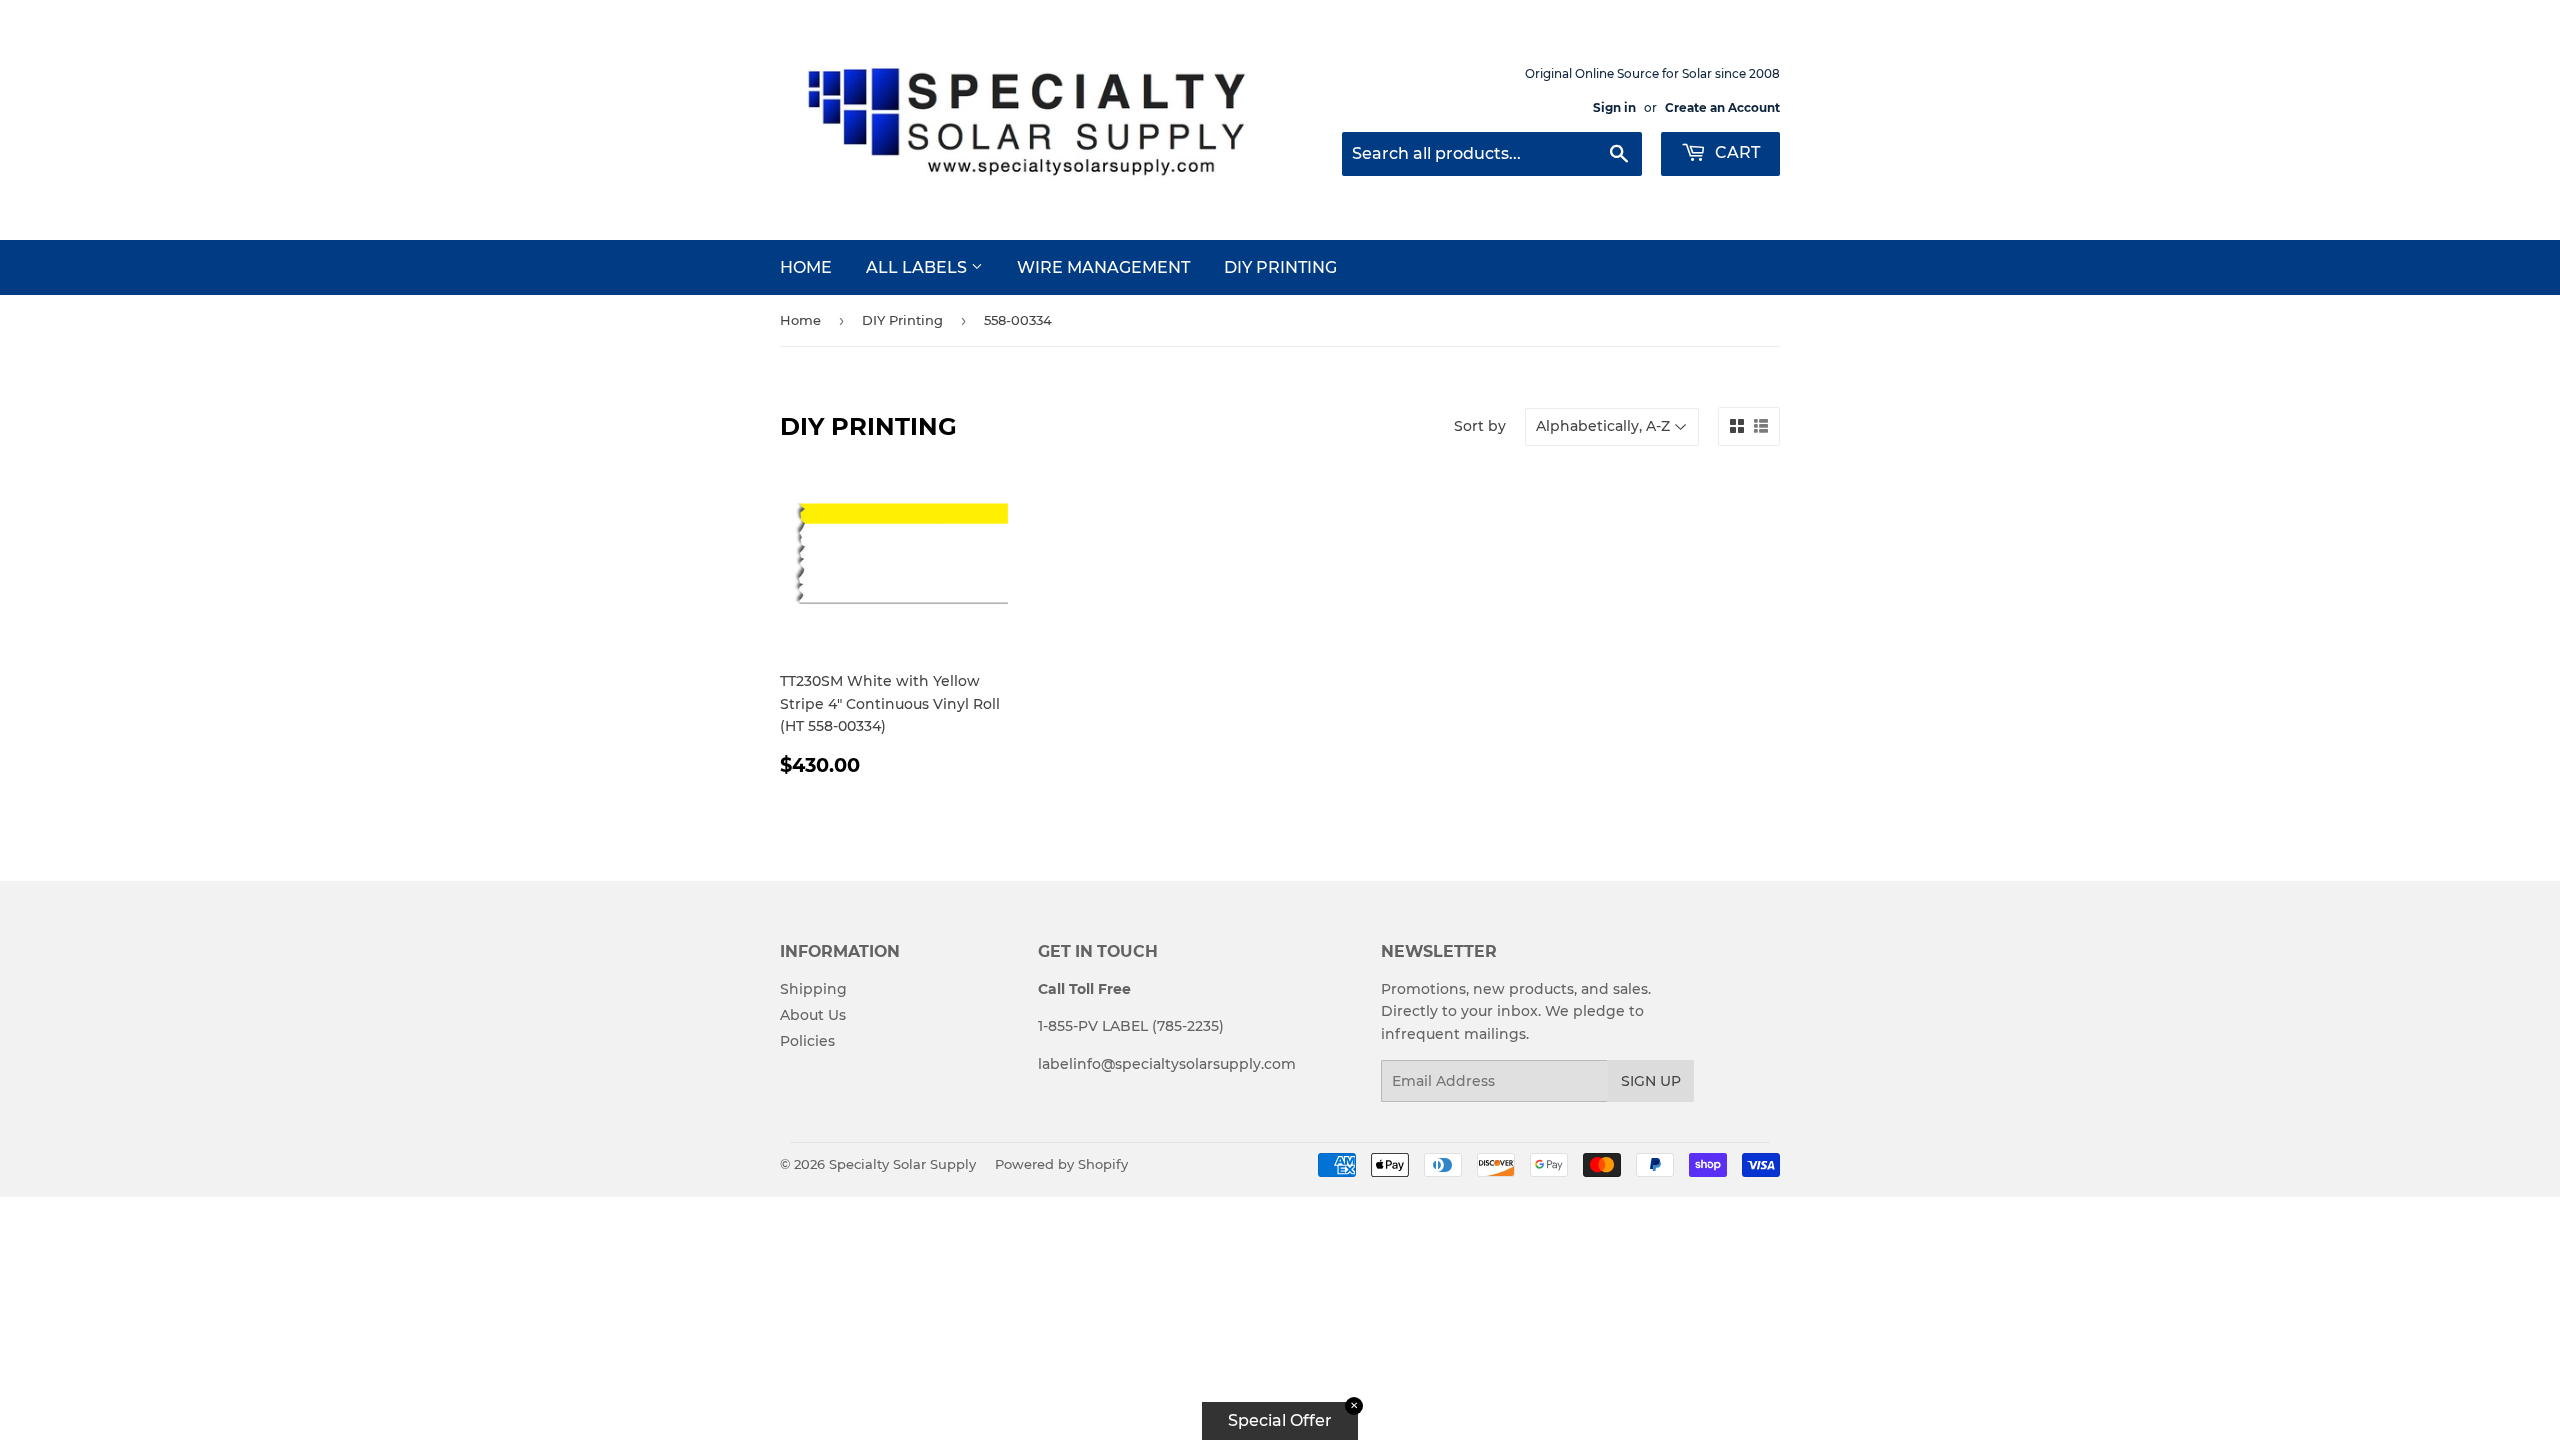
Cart (1735, 152)
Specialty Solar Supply (902, 1164)
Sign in (1614, 107)
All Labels (918, 267)
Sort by (1480, 426)
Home (806, 267)
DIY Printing (1280, 267)
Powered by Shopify (1061, 1164)
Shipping (813, 989)
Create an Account (1722, 107)
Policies (807, 1041)
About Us (813, 1015)
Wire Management (1103, 267)
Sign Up (1651, 1081)
